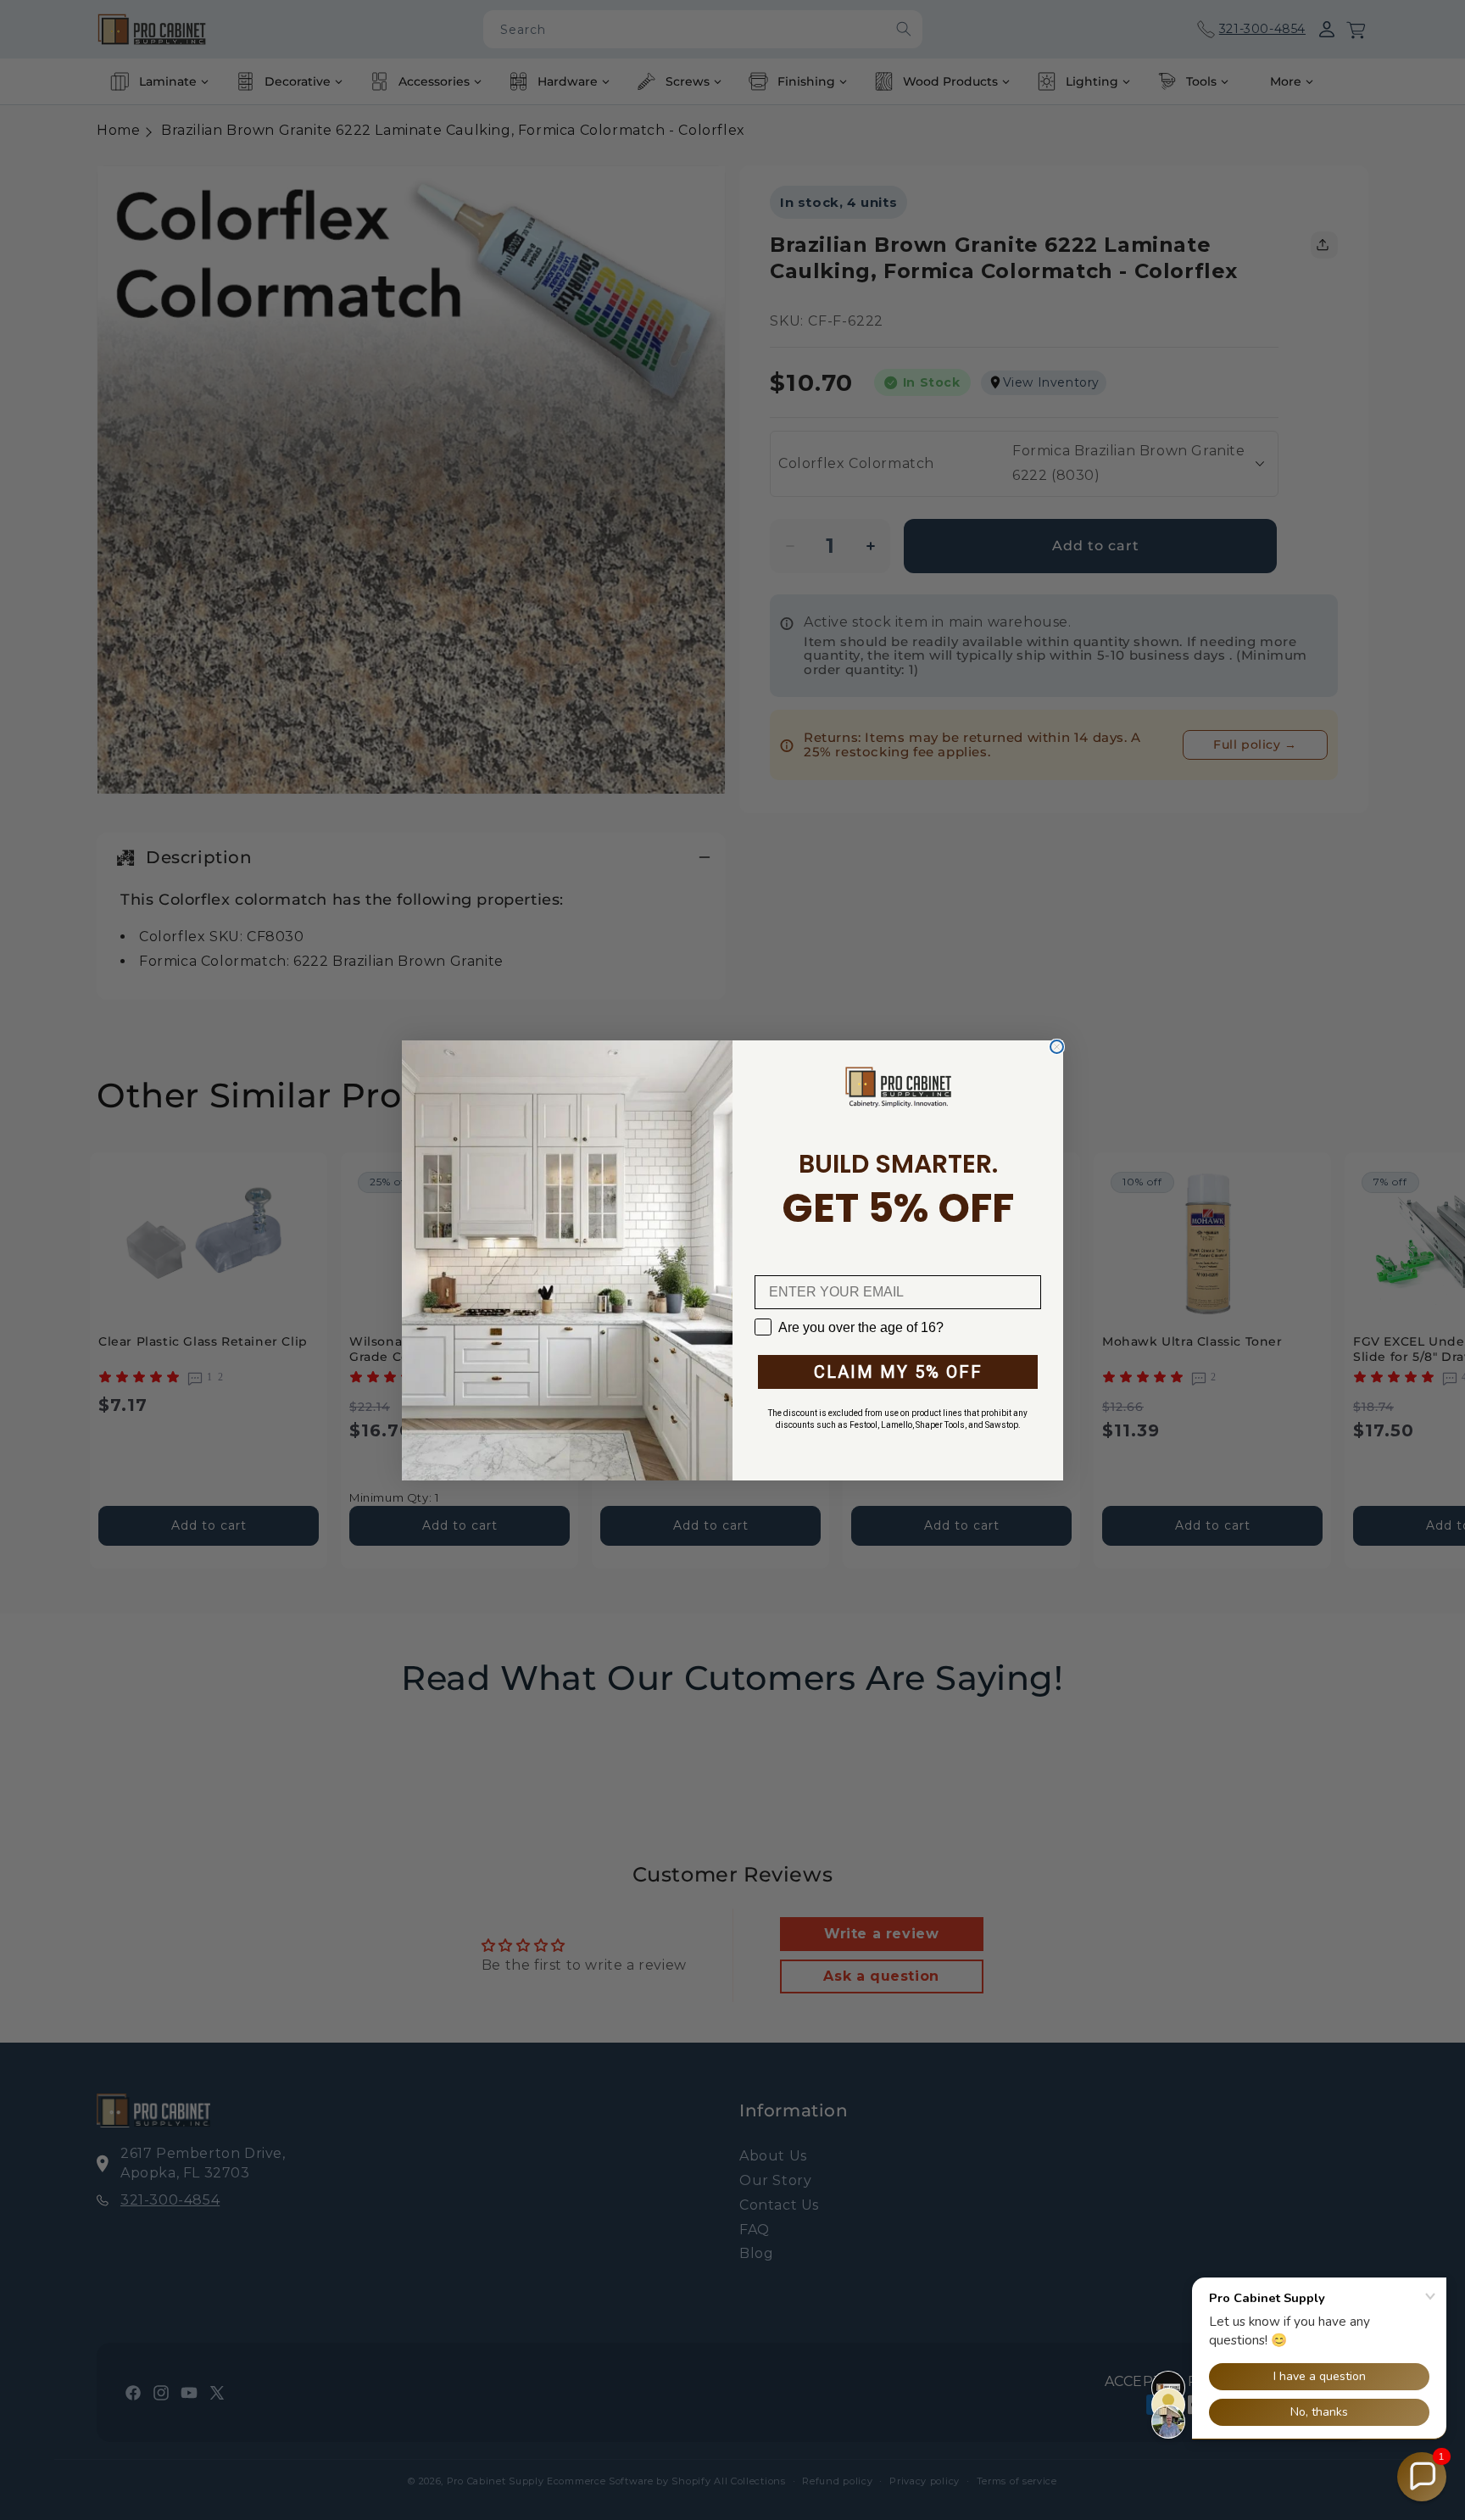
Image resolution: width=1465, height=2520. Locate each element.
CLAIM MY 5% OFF (898, 1372)
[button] (1422, 2477)
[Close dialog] (1057, 1047)
